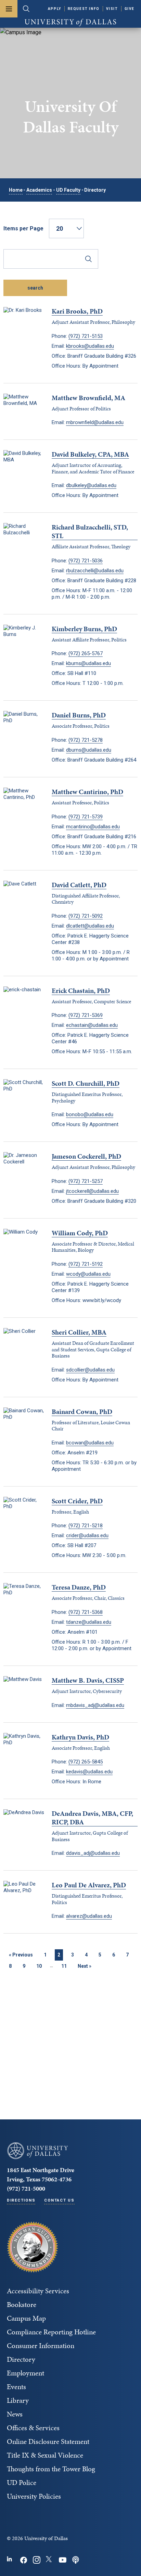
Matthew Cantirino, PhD (87, 792)
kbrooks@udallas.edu (90, 346)
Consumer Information (41, 2346)
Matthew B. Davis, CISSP (88, 1680)
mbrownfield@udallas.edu (95, 422)
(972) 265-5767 (86, 653)
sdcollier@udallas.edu (90, 1370)
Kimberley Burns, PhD (84, 629)
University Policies (34, 2496)
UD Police (22, 2483)
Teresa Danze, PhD (79, 1587)
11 (64, 1966)
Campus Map (26, 2318)
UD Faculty (68, 190)
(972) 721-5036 (86, 561)
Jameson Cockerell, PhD (86, 1156)
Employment (25, 2373)
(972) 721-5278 (86, 740)
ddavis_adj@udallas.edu (93, 1853)
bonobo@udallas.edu (90, 1114)
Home (16, 190)
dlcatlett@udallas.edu (90, 926)
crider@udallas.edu (87, 1535)
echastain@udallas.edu (92, 1025)
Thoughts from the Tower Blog (51, 2469)
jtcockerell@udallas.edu (92, 1191)
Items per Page (23, 228)
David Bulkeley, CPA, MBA (90, 454)
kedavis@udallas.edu (89, 1772)
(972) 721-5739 (86, 817)
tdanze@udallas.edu (89, 1622)
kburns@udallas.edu (88, 663)
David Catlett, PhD (79, 885)
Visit (112, 9)
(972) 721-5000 (26, 2188)
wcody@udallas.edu (88, 1274)
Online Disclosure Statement (48, 2441)
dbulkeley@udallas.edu (91, 485)
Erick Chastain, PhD (81, 991)
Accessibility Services (38, 2291)
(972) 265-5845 (86, 1762)
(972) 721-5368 (86, 1612)
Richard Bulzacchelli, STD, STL (90, 532)
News (15, 2414)
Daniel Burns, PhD (79, 715)
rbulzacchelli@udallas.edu (95, 571)
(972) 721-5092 (86, 916)
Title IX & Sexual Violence (45, 2455)
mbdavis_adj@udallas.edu (95, 1705)
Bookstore (22, 2305)
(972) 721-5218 (86, 1526)
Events (16, 2387)
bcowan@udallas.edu (90, 1443)
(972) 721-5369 (86, 1015)
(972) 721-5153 (86, 336)
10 (39, 1966)
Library (18, 2400)
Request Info (84, 9)
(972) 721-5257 (86, 1181)
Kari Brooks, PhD (77, 311)
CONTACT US (59, 2200)
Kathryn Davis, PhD (80, 1737)
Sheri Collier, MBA (79, 1332)
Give (130, 9)
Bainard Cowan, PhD (82, 1412)
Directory (21, 2359)
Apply (55, 9)
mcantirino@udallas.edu (93, 827)
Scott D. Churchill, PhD (86, 1083)
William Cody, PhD (80, 1233)
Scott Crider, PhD (77, 1501)
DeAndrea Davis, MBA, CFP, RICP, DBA (92, 1818)
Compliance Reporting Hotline (51, 2332)
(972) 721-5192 (86, 1264)
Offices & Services (33, 2428)
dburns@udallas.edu (89, 750)
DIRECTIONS (21, 2200)
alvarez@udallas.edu (89, 1916)
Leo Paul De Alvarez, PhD (89, 1885)
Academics (39, 190)
